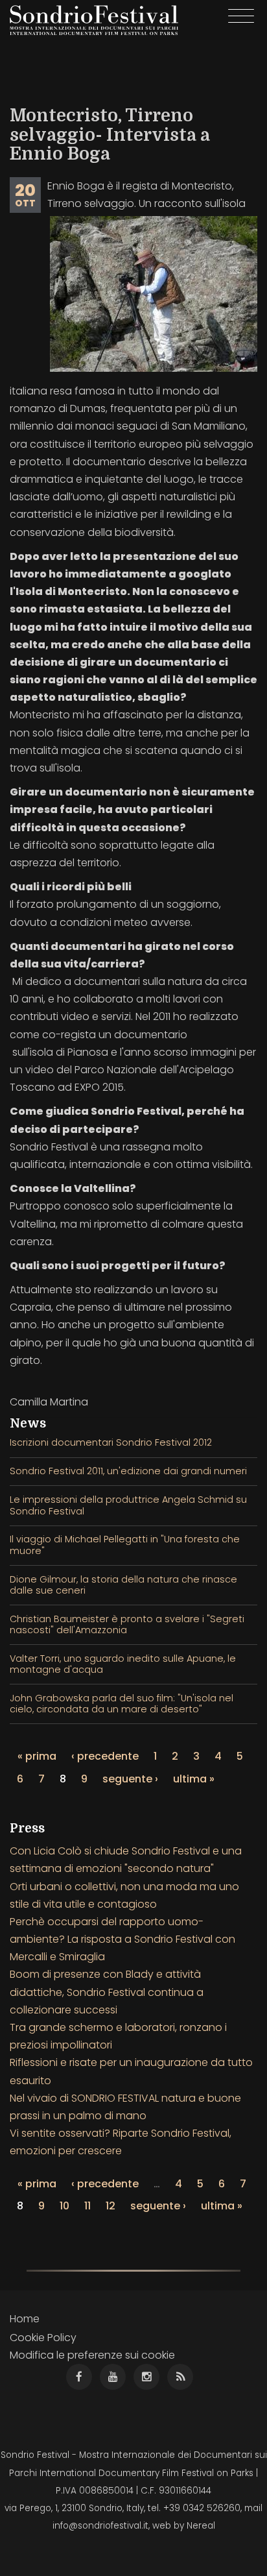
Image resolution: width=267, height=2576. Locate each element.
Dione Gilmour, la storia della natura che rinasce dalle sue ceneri (123, 1585)
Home (25, 2319)
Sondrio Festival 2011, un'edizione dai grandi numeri (128, 1471)
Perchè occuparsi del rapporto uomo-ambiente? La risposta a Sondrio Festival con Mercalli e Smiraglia (122, 1939)
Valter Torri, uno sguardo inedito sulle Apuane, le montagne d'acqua (123, 1664)
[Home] (94, 20)
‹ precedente (105, 1756)
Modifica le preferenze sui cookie (92, 2355)
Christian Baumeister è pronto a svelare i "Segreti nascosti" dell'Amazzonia (127, 1624)
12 (110, 2206)
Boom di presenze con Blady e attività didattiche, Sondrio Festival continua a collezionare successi (107, 1992)
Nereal (201, 2526)
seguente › (130, 1779)
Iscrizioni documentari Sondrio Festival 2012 (111, 1442)
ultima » (194, 1779)
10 (64, 2206)
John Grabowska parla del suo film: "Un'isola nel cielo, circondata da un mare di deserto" (122, 1704)
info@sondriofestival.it (100, 2526)
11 (87, 2206)
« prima (37, 1756)
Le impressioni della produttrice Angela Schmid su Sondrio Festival (128, 1505)
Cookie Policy (43, 2338)
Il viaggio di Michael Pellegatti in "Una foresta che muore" (125, 1545)
